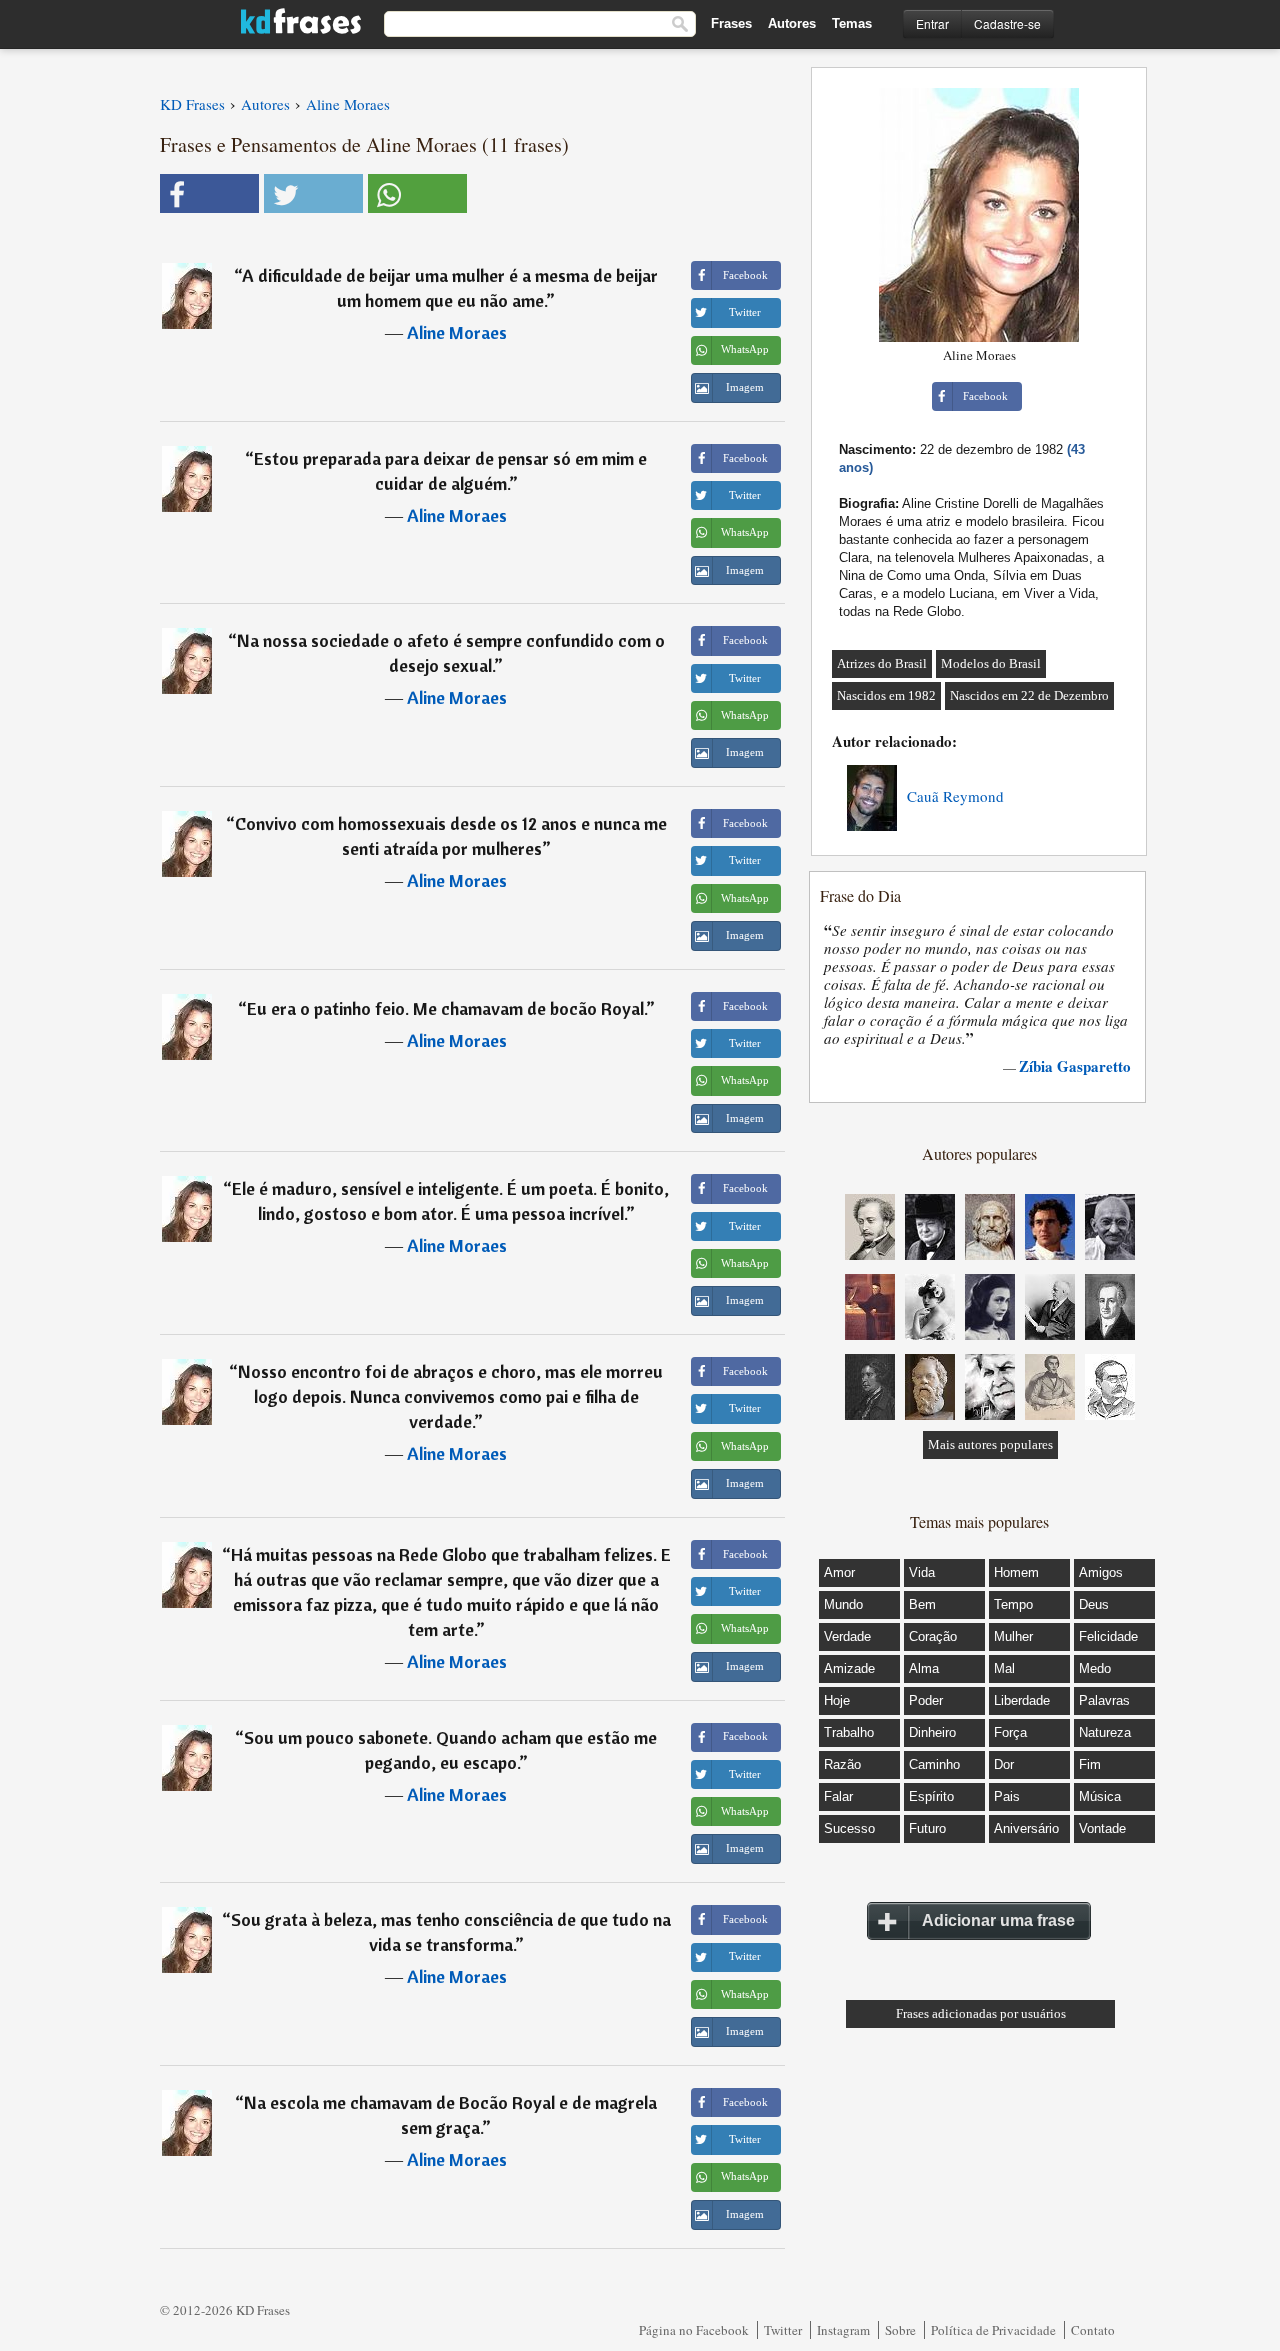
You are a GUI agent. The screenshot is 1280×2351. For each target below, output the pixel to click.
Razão (842, 1764)
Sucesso (849, 1828)
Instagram (843, 2330)
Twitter (783, 2330)
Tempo (1013, 1604)
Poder (926, 1700)
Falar (838, 1796)
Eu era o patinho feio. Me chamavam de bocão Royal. (446, 1008)
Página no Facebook (694, 2330)
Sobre (900, 2330)
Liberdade (1022, 1700)
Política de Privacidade (993, 2330)
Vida (922, 1572)
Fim (1090, 1764)
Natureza (1105, 1732)
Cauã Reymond (955, 796)
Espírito (931, 1796)
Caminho (934, 1764)
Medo (1095, 1668)
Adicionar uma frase (998, 1920)
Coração (933, 1636)
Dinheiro (932, 1732)
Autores (792, 23)
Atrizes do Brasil (882, 663)
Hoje (837, 1700)
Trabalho (849, 1732)
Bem (922, 1604)
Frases (731, 23)
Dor (1004, 1764)
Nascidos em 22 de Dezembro (1029, 695)
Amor (839, 1572)
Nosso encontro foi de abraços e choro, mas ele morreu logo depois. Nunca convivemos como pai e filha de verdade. (450, 1396)
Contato (1093, 2330)
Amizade (849, 1668)
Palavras (1104, 1700)
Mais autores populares (990, 1444)
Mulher (1013, 1636)
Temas (852, 23)
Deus (1094, 1604)
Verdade (847, 1636)
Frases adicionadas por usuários (981, 2013)
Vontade (1102, 1828)
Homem (1016, 1572)
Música (1100, 1796)
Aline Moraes (457, 332)
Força (1010, 1732)
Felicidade (1108, 1636)
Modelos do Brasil (991, 663)
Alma (924, 1668)
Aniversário (1026, 1828)
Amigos (1101, 1572)
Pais (1007, 1796)
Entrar (932, 23)
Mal (1004, 1668)
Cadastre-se (1007, 23)
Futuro (927, 1828)
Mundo (843, 1604)
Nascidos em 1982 (886, 695)
